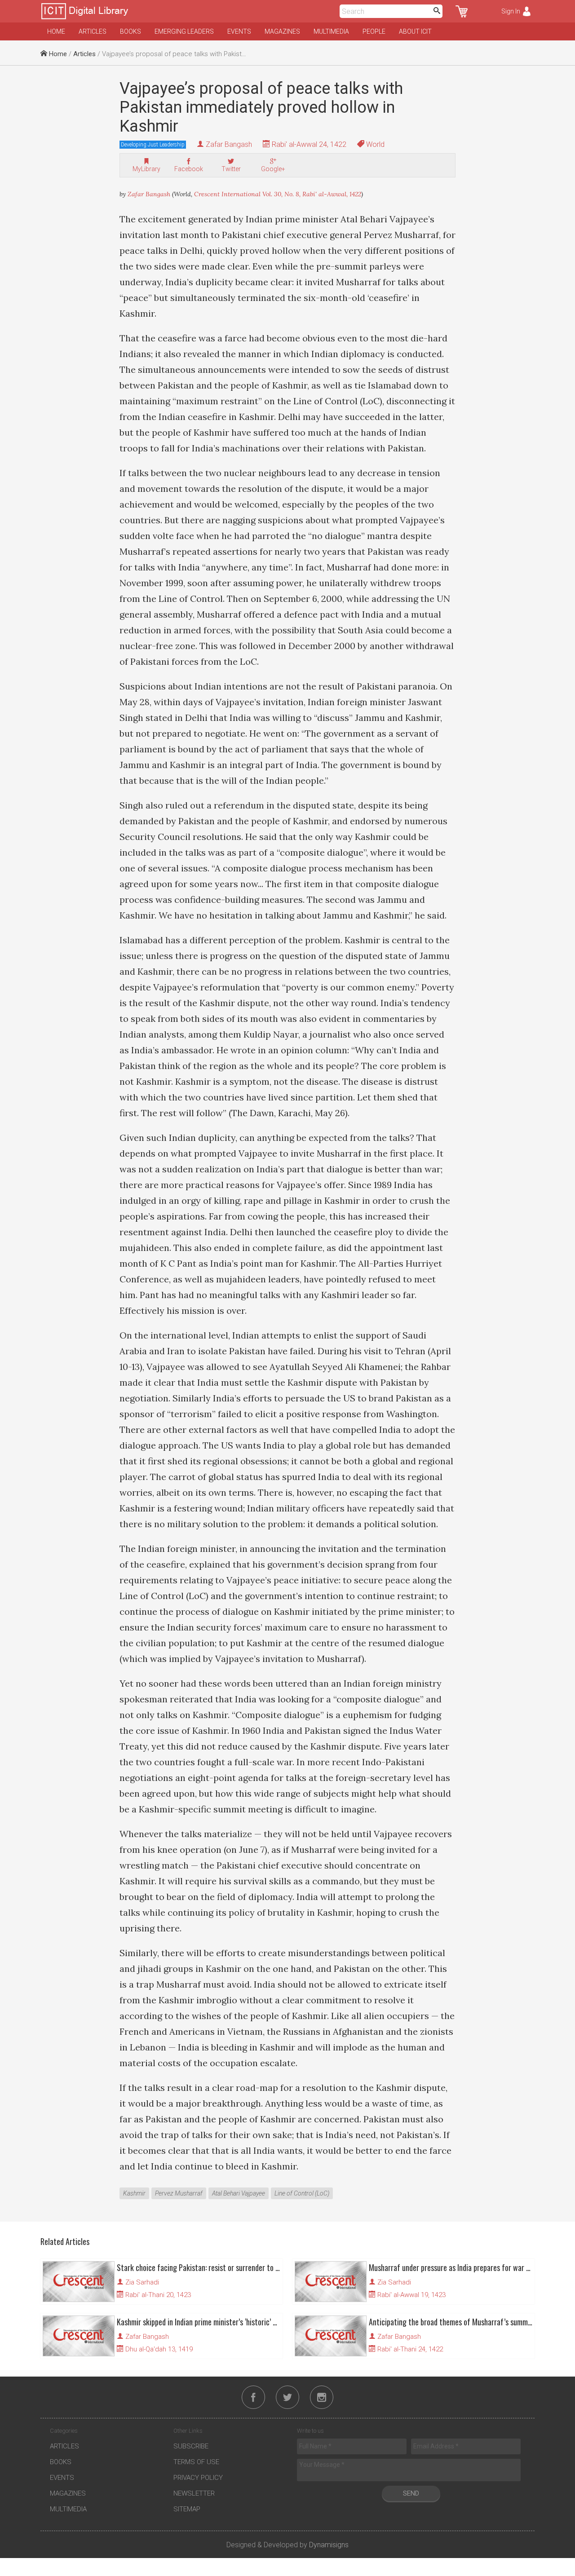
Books (130, 31)
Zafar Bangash (229, 144)
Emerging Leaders (184, 31)
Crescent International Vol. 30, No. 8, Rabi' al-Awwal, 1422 (278, 194)
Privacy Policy (198, 2478)
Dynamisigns (329, 2545)
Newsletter (194, 2493)
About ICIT (415, 31)
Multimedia (331, 31)
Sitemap (187, 2509)
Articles (93, 31)
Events (239, 31)
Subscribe (191, 2446)
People (374, 31)
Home (56, 31)
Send (411, 2493)
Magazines (282, 31)
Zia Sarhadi (142, 2282)
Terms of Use (196, 2462)
